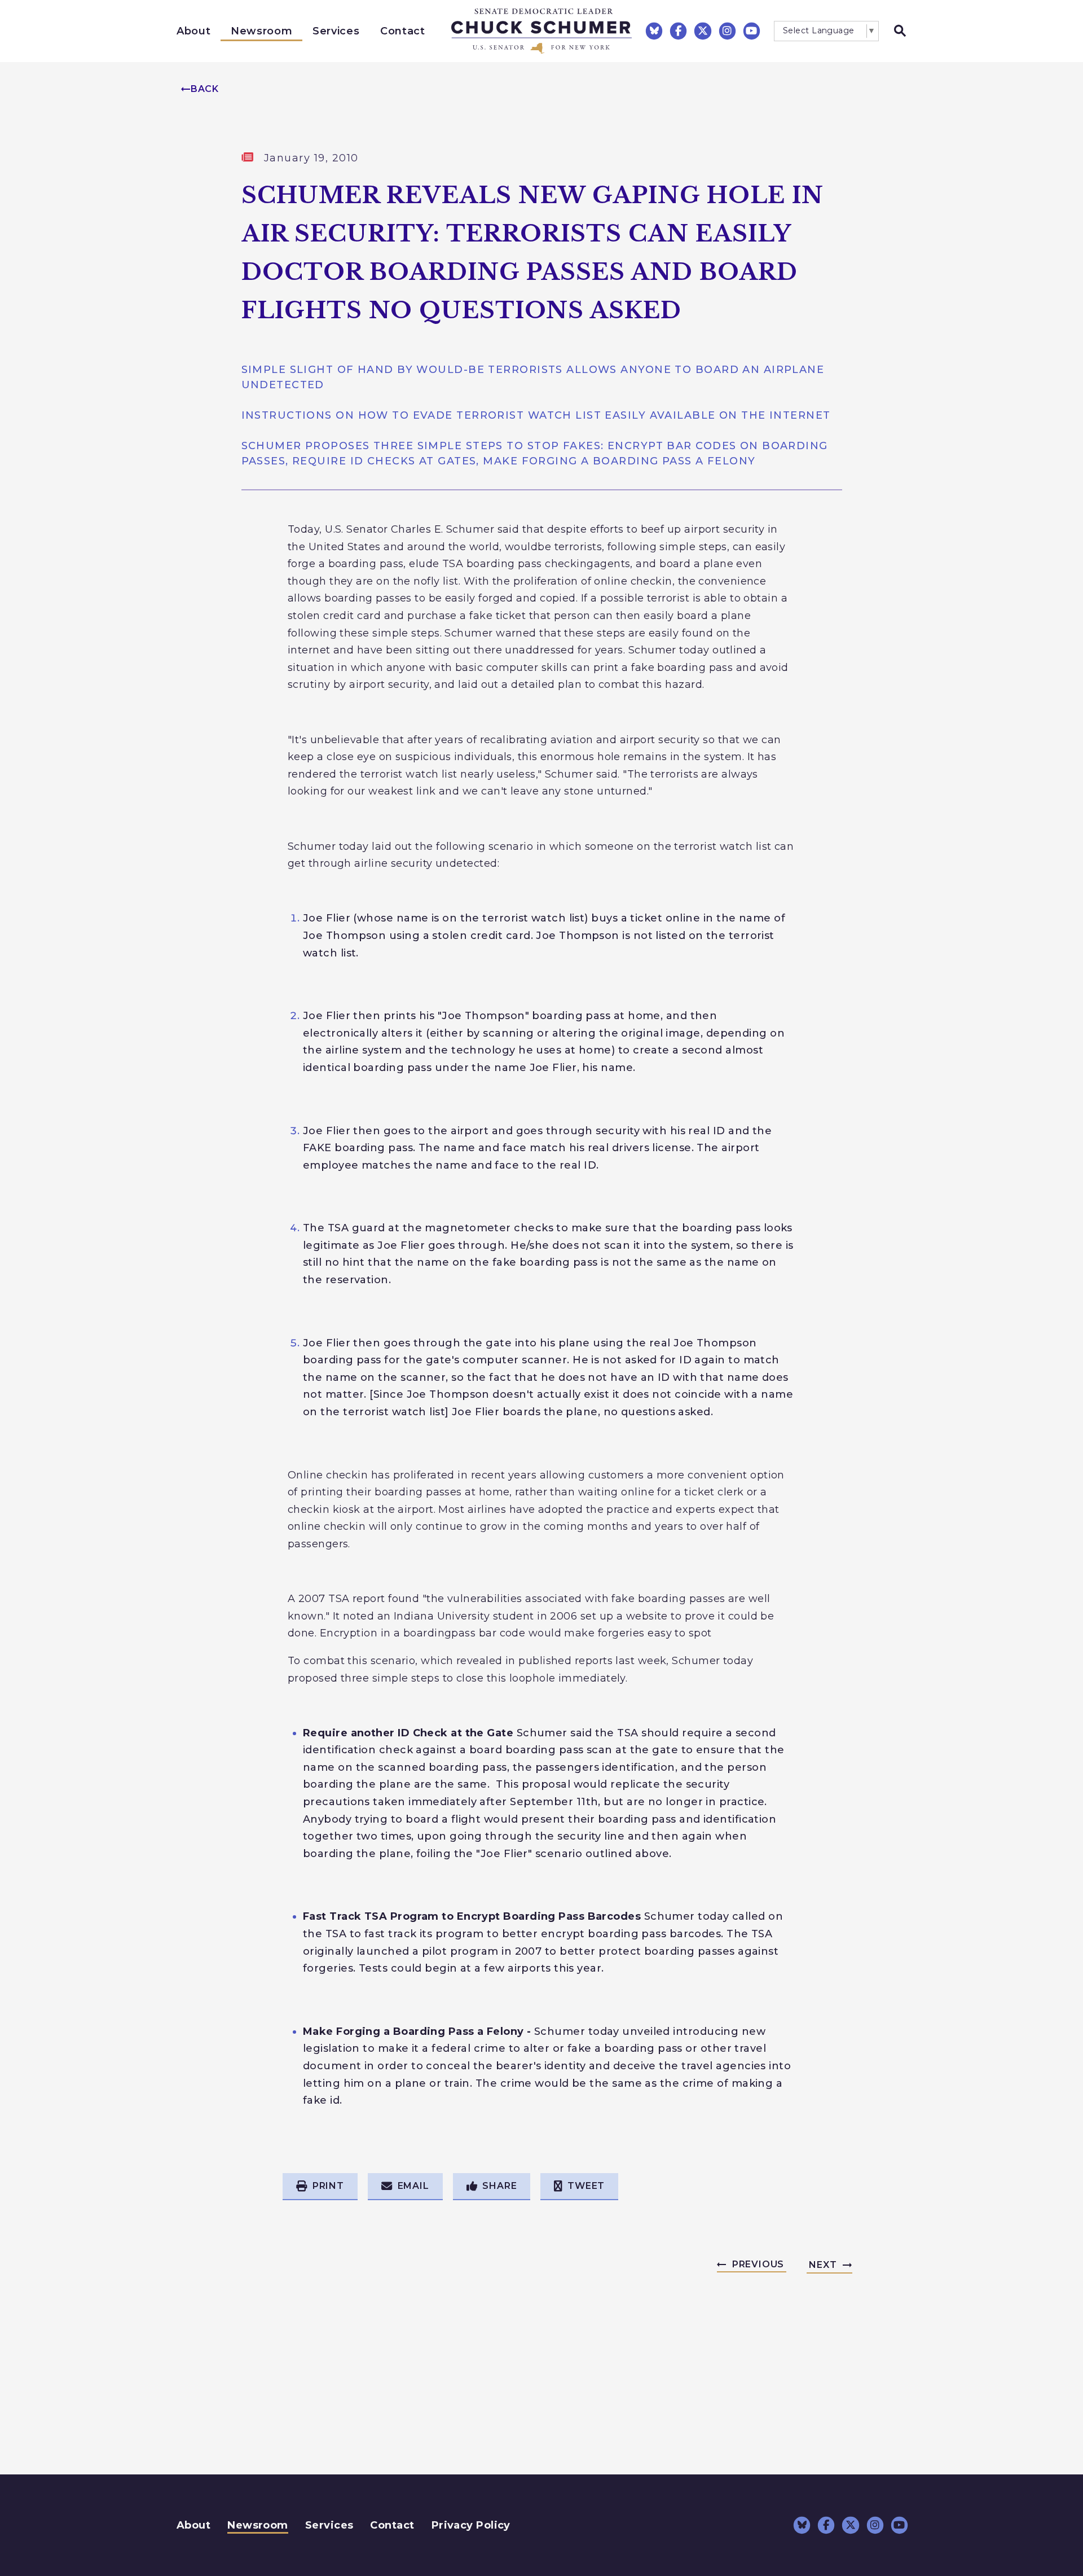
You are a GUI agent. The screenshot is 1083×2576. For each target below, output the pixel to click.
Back (205, 89)
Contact (403, 31)
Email (413, 2186)
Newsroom (261, 31)
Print (328, 2186)
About (193, 31)
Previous (758, 2264)
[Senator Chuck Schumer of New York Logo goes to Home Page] (541, 31)
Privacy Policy (471, 2525)
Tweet (586, 2186)
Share (499, 2186)
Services (336, 31)
